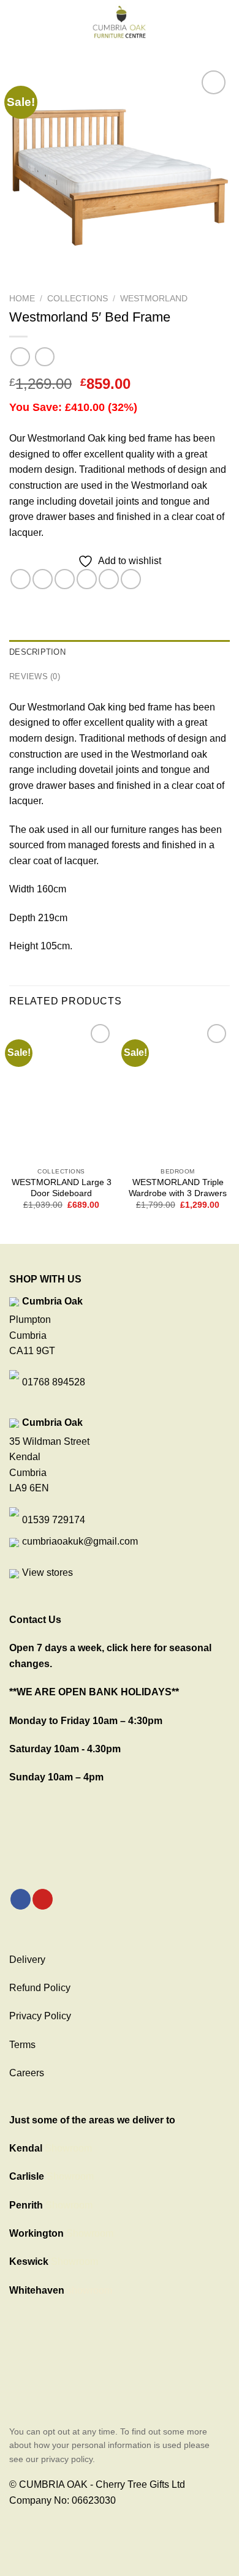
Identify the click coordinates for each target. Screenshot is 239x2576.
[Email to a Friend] (87, 579)
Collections (78, 299)
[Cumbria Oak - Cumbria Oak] (120, 21)
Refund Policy (40, 1988)
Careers (27, 2073)
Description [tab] (37, 652)
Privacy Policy (40, 2016)
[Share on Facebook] (43, 579)
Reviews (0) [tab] (35, 676)
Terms (22, 2045)
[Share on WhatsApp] (21, 579)
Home (22, 299)
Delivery (27, 1960)
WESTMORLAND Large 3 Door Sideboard (62, 1188)
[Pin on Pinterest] (109, 579)
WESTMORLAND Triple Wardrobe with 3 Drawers (178, 1188)
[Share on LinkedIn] (131, 579)
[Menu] (17, 21)
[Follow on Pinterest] (43, 1899)
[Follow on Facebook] (21, 1899)
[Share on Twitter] (65, 579)
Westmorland (154, 299)
